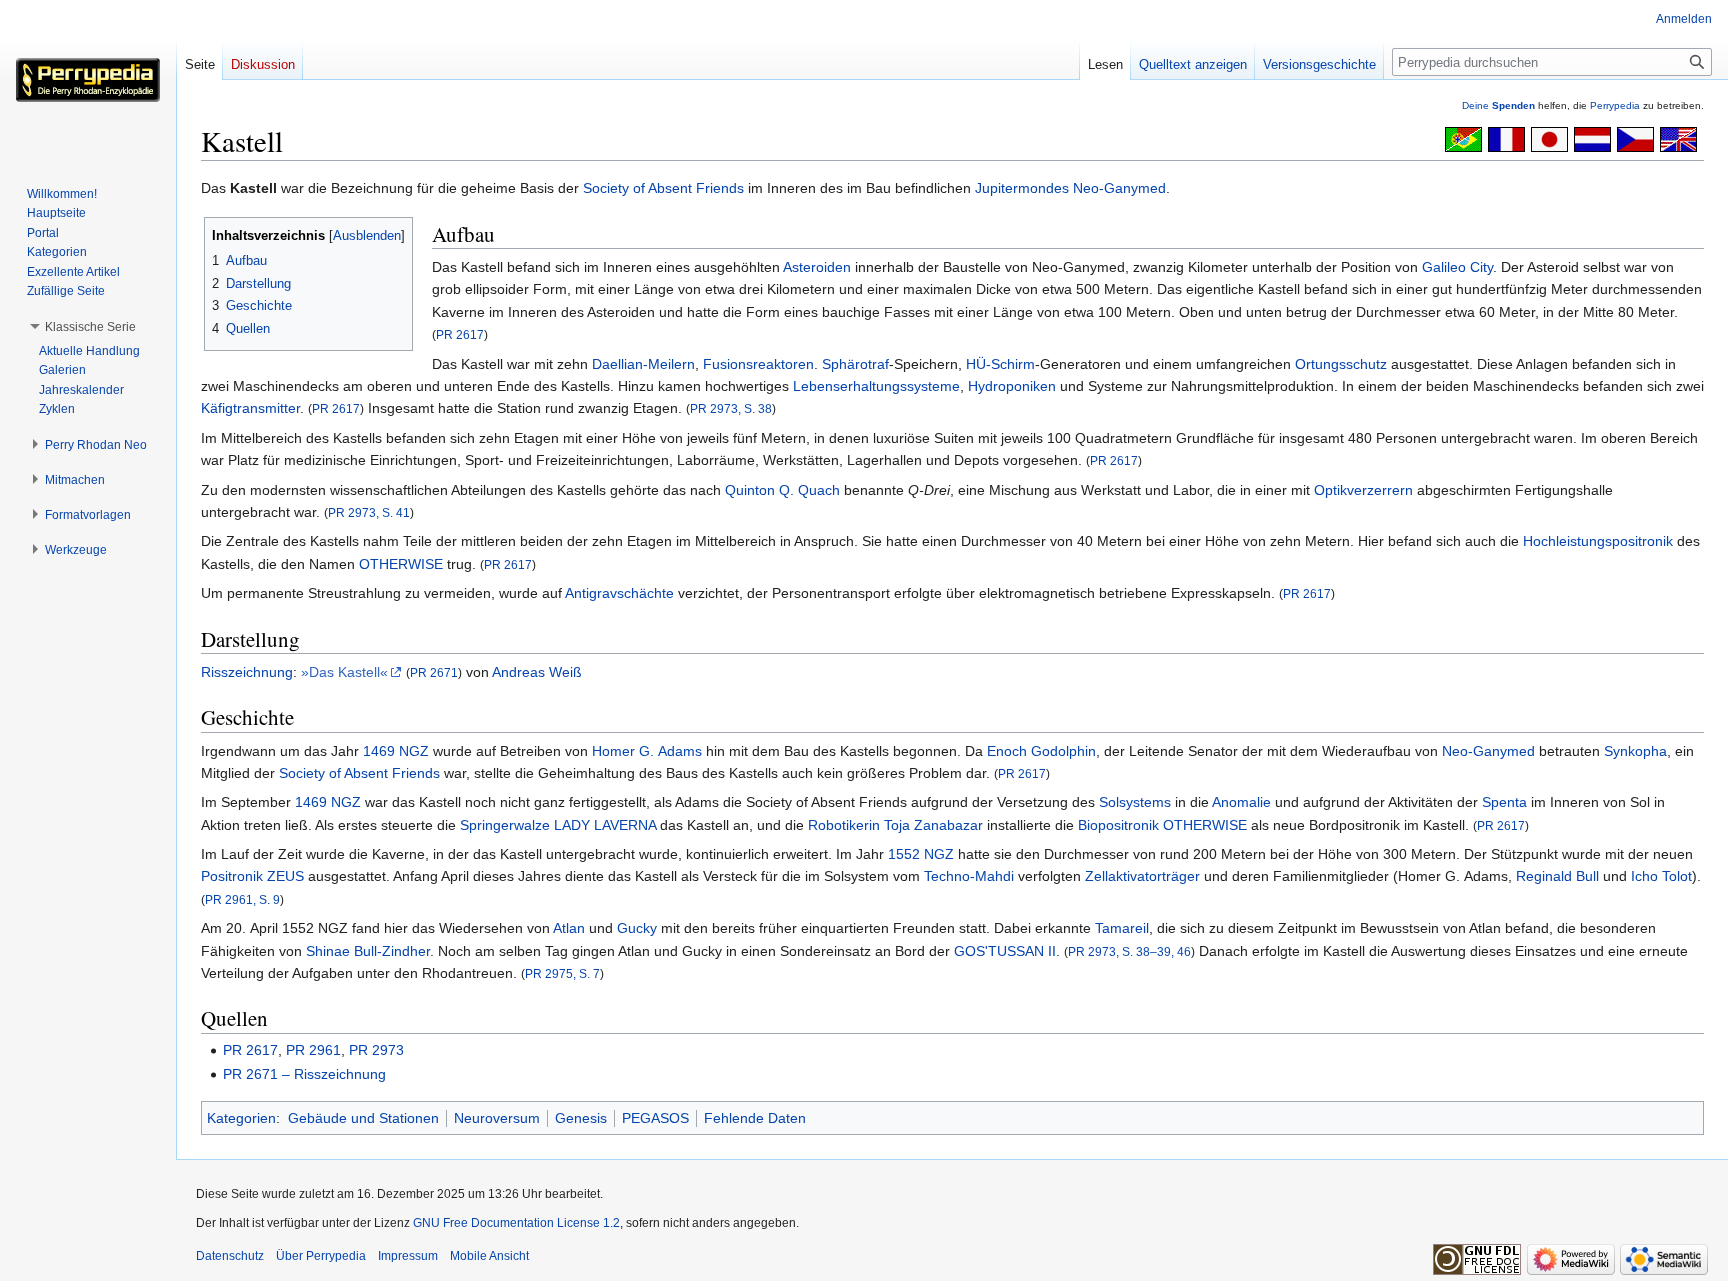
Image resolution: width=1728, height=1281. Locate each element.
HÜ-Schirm (1000, 364)
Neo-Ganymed (1119, 188)
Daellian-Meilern (643, 364)
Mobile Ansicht (489, 1256)
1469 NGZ (396, 751)
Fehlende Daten (755, 1118)
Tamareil (1122, 928)
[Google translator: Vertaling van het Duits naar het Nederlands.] (1592, 138)
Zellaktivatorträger (1142, 876)
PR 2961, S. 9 (242, 899)
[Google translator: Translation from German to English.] (1678, 138)
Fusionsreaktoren (758, 364)
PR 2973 (376, 1050)
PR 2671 (434, 672)
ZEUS (285, 876)
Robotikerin (844, 825)
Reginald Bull (1557, 876)
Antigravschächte (619, 593)
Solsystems (1135, 802)
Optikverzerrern (1363, 490)
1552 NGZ (921, 854)
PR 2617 (460, 334)
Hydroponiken (1012, 386)
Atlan (569, 928)
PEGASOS (655, 1118)
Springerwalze (505, 825)
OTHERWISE (401, 564)
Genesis (581, 1118)
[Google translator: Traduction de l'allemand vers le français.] (1506, 138)
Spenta (1504, 802)
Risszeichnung (247, 672)
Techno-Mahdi (969, 876)
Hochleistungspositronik (1598, 541)
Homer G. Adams (647, 751)
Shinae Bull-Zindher (368, 951)
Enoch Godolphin (1041, 751)
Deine (1498, 105)
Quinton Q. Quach (782, 490)
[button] (90, 327)
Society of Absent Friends (663, 188)
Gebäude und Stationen (363, 1118)
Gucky (637, 928)
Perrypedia (1615, 105)
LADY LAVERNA (605, 825)
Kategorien (241, 1118)
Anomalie (1241, 802)
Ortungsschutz (1341, 364)
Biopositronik (1118, 825)
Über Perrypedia (321, 1256)
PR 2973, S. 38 (731, 408)
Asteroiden (817, 267)
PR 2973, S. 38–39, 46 (1129, 951)
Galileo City (1457, 267)
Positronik (232, 876)
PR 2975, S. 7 (562, 973)
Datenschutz (230, 1256)
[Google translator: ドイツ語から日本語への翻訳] (1549, 138)
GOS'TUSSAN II (1005, 951)
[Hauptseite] (88, 80)
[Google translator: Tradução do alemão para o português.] (1463, 138)
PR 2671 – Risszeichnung (304, 1074)
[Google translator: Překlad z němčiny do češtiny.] (1635, 138)
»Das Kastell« (344, 672)
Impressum (408, 1256)
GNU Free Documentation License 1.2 (516, 1223)
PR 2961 (313, 1050)
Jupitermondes (1022, 188)
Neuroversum (497, 1118)
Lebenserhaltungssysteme (876, 386)
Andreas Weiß (537, 672)
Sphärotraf (855, 364)
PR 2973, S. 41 (369, 512)
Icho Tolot (1661, 876)
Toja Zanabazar (933, 825)
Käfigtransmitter (250, 408)
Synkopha (1635, 751)
